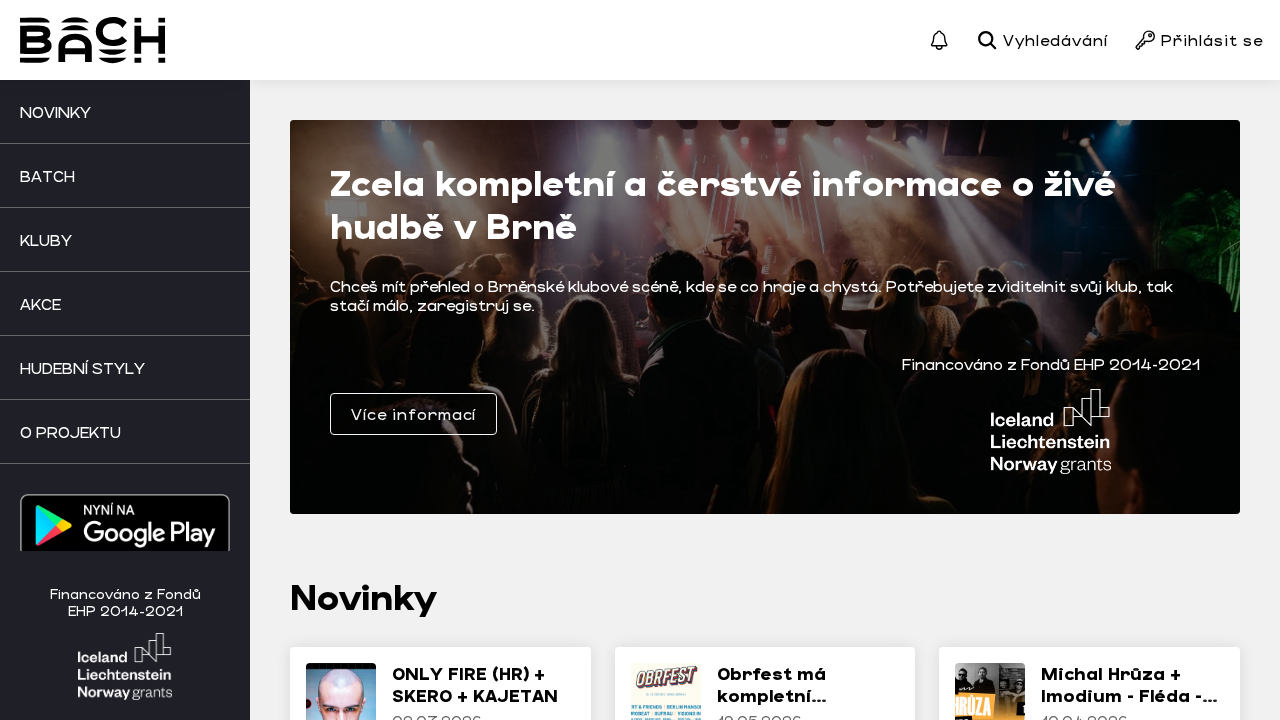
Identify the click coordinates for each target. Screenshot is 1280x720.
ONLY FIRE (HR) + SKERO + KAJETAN (475, 684)
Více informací (413, 413)
